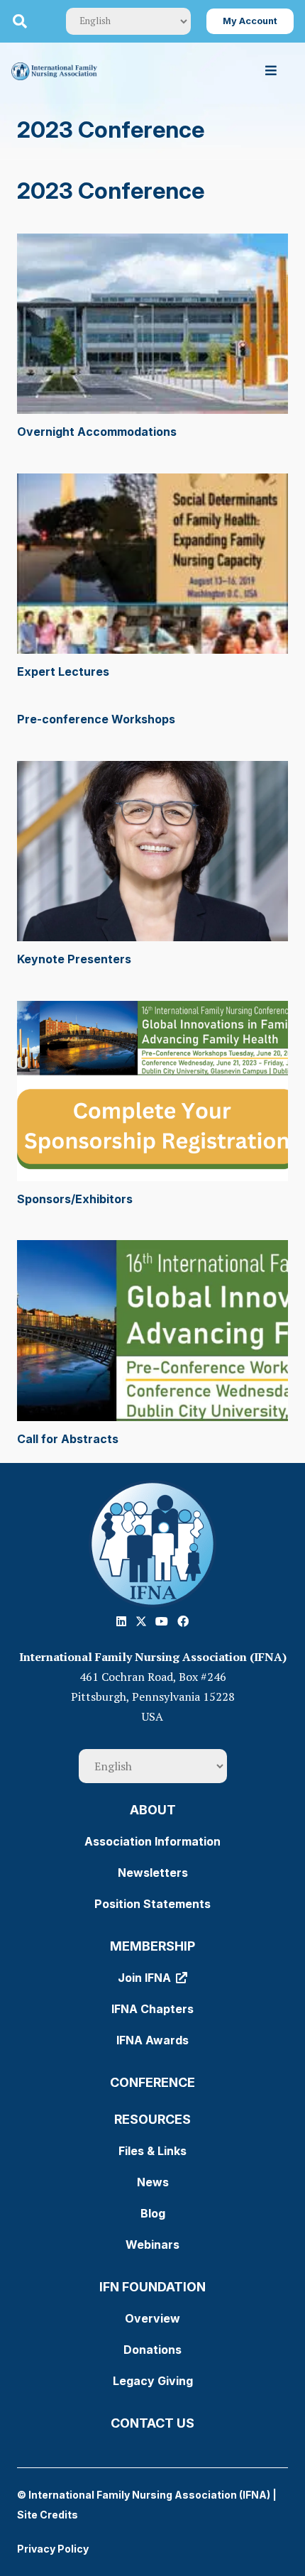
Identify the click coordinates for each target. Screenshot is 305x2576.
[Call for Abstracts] (152, 1331)
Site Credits (48, 2515)
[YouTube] (162, 1621)
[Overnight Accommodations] (152, 324)
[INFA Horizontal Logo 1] (54, 71)
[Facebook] (183, 1621)
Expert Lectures (63, 672)
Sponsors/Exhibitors (75, 1199)
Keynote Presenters (74, 959)
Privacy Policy (53, 2549)
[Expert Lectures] (152, 564)
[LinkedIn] (121, 1621)
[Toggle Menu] (271, 71)
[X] (141, 1621)
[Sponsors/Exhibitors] (152, 1091)
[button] (20, 21)
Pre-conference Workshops (96, 719)
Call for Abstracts (68, 1439)
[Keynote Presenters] (152, 851)
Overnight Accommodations (97, 432)
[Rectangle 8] (152, 1544)
